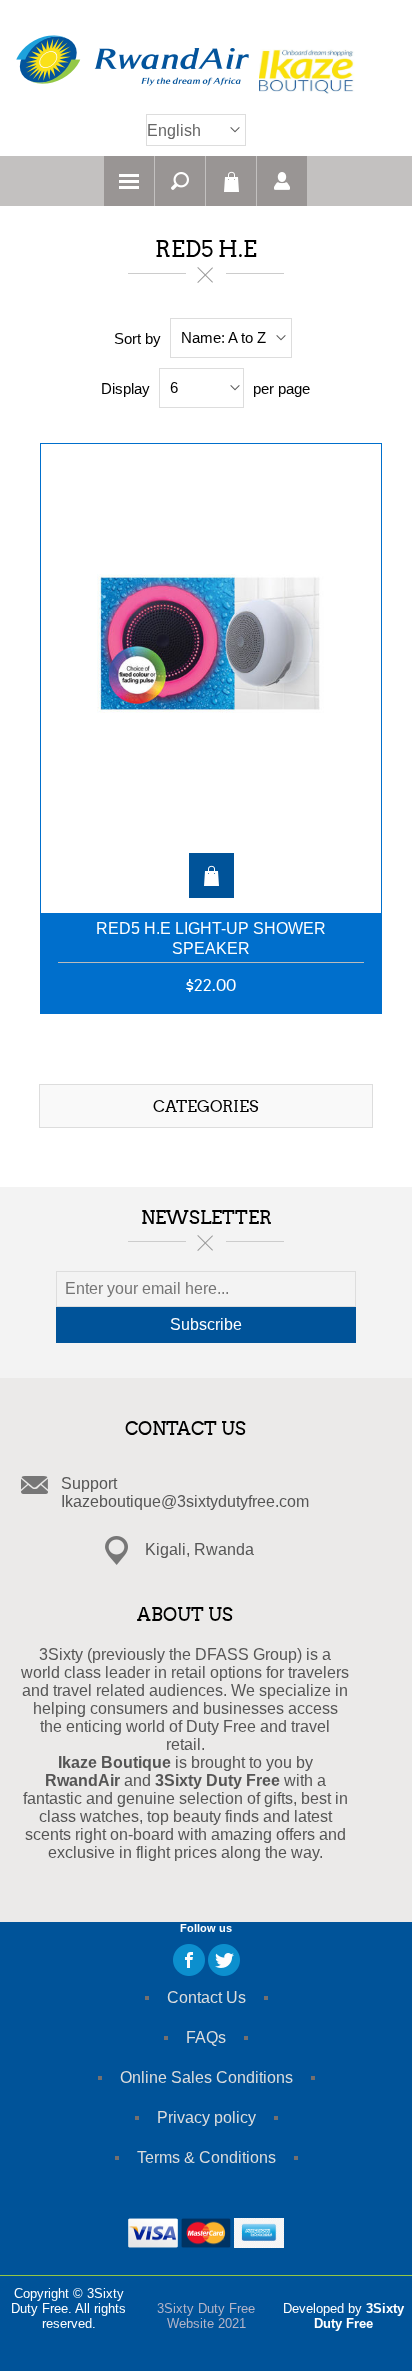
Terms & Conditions (206, 2157)
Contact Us (206, 1997)
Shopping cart (231, 181)
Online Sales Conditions (206, 2077)
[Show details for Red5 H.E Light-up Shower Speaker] (211, 668)
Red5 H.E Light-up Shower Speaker (211, 938)
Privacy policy (206, 2117)
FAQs (206, 2037)
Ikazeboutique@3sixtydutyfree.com (185, 1501)
